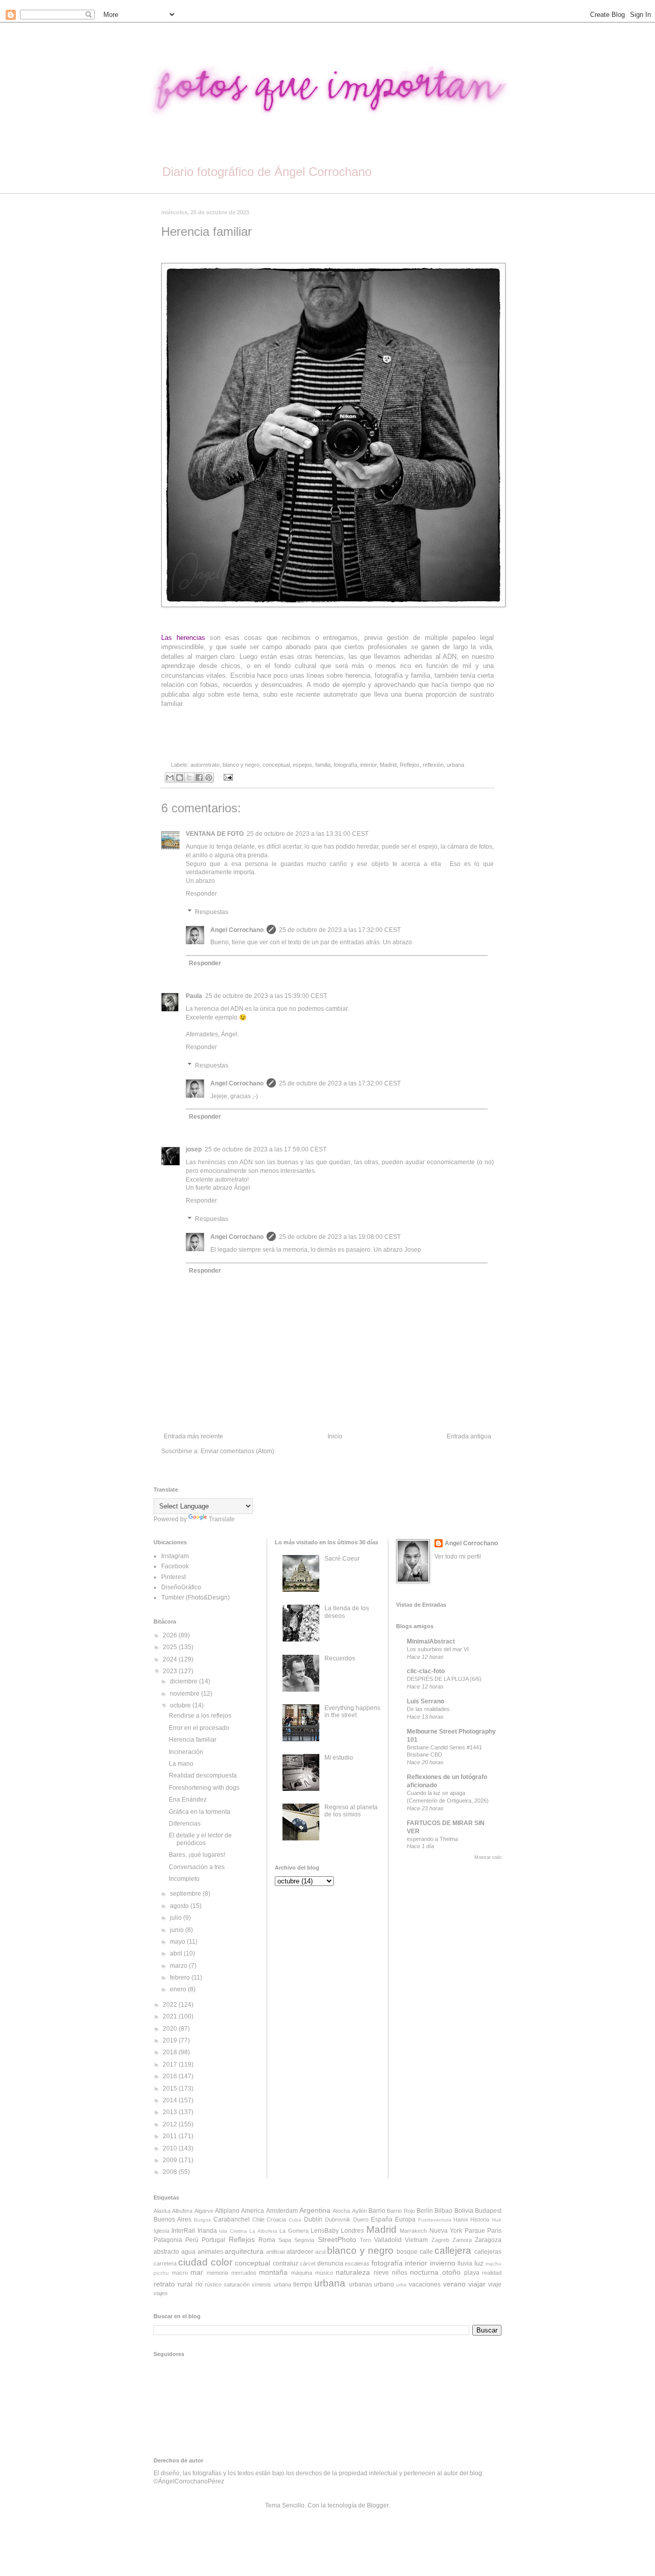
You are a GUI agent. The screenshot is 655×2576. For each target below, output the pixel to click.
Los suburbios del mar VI (438, 1649)
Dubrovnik (338, 2219)
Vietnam (416, 2240)
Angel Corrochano (237, 930)
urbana (455, 765)
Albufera (182, 2211)
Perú (192, 2240)
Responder (201, 894)
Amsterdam (282, 2211)
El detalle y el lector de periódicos (200, 1839)
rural (185, 2284)
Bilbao (443, 2211)
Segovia (304, 2240)
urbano (384, 2284)
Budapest (488, 2211)
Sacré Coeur (342, 1559)
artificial (275, 2252)
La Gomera (294, 2231)
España (382, 2219)
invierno (443, 2263)
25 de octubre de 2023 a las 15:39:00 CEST (266, 996)
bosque (407, 2252)
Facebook (175, 1566)
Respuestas (212, 912)
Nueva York (446, 2231)
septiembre (186, 1894)
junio (178, 1930)
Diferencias (185, 1824)
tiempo (303, 2284)
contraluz (286, 2263)
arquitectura (244, 2251)
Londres (352, 2231)
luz (479, 2263)
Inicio (335, 1436)
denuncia (330, 2263)
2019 (171, 2040)
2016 (171, 2076)
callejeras (488, 2252)
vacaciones (425, 2284)
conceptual (276, 765)
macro (180, 2273)
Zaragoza (488, 2240)
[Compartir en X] (189, 778)
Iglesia (161, 2231)
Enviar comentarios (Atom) (237, 1451)
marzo (179, 1966)
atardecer (300, 2252)
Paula (194, 996)
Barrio (377, 2211)
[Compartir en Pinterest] (209, 778)
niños (400, 2273)
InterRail (183, 2231)
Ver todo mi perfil (458, 1557)
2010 (171, 2148)
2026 (171, 1635)
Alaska (162, 2211)
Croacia (276, 2219)
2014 (171, 2100)
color (222, 2262)
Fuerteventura (435, 2220)
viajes (161, 2293)
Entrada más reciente (193, 1436)
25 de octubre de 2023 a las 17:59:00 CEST (266, 1149)
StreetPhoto (337, 2239)
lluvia (465, 2263)
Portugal (213, 2240)
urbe (401, 2285)
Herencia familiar (193, 1740)
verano (454, 2284)
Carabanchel (232, 2219)
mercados (244, 2273)
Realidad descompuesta (203, 1775)
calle (426, 2252)
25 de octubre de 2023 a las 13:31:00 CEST (308, 834)
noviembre (185, 1694)
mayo (178, 1942)
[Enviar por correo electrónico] (170, 778)
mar (197, 2272)
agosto (180, 1906)
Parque (475, 2231)
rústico (213, 2284)
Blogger (378, 2505)
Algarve (204, 2211)
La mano (181, 1764)
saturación (237, 2284)
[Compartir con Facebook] (199, 778)
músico (324, 2273)
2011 (171, 2136)
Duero (361, 2219)
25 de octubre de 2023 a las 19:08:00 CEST (340, 1237)
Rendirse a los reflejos (200, 1716)
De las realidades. (429, 1709)
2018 (171, 2052)
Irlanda (207, 2231)
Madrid (388, 765)
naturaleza (353, 2272)
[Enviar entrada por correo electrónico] (227, 777)
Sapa (285, 2240)
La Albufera (263, 2231)
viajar (477, 2284)
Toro (365, 2240)
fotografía (345, 765)
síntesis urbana (271, 2284)
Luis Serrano (425, 1701)
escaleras (357, 2263)
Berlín (425, 2211)
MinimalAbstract (431, 1641)
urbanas (361, 2284)
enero (179, 1989)
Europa (405, 2219)
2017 (171, 2064)
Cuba (295, 2220)
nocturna (424, 2272)
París (494, 2231)
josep (194, 1149)
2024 (171, 1659)
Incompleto (184, 1879)
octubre (181, 1705)
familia (323, 765)
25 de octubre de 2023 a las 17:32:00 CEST (340, 930)
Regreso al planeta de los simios (351, 1811)
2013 (171, 2112)
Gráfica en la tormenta (200, 1812)
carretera (165, 2263)
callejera (453, 2250)
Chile (258, 2219)
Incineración (186, 1752)
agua (188, 2252)
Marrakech (413, 2231)
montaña (273, 2272)
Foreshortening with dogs (204, 1788)
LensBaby (325, 2231)
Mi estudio (339, 1758)
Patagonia (168, 2240)
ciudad (193, 2262)
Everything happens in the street (352, 1712)
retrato (164, 2284)
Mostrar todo (488, 1857)
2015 (171, 2089)
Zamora (462, 2240)
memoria (217, 2273)
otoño (451, 2272)
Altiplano (227, 2211)
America (253, 2211)
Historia (480, 2219)
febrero (181, 1978)
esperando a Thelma (432, 1839)
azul (320, 2252)
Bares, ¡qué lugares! (197, 1855)
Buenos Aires (172, 2219)
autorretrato (205, 765)
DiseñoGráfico (181, 1587)
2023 (171, 1671)
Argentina (315, 2210)
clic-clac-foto (426, 1671)
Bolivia (464, 2211)
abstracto (166, 2252)
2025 (171, 1647)
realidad (492, 2273)
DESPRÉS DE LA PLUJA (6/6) (444, 1679)
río (199, 2284)
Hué (497, 2220)
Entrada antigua (469, 1436)
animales (210, 2252)
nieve (381, 2273)
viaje (495, 2284)
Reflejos (410, 765)
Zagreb (440, 2240)
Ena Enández (188, 1800)
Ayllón (359, 2211)
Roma (267, 2240)
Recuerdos (340, 1658)
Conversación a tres (197, 1867)
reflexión (433, 765)
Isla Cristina (233, 2231)
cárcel (308, 2263)
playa (472, 2273)
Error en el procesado (199, 1728)
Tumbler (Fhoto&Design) (195, 1597)
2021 (171, 2016)
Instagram (175, 1556)
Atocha (341, 2211)
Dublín (313, 2219)
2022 (171, 2005)
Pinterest (173, 1577)
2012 (171, 2124)
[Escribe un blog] (180, 778)
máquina (302, 2273)
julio (177, 1918)
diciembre (184, 1681)
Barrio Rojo (401, 2211)
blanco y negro (241, 765)
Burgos (202, 2220)
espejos (302, 765)
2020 (171, 2029)
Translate (222, 1519)
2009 (171, 2160)
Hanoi (461, 2219)
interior (368, 765)
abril (177, 1953)
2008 (171, 2172)
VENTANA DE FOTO (215, 834)
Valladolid (388, 2240)
